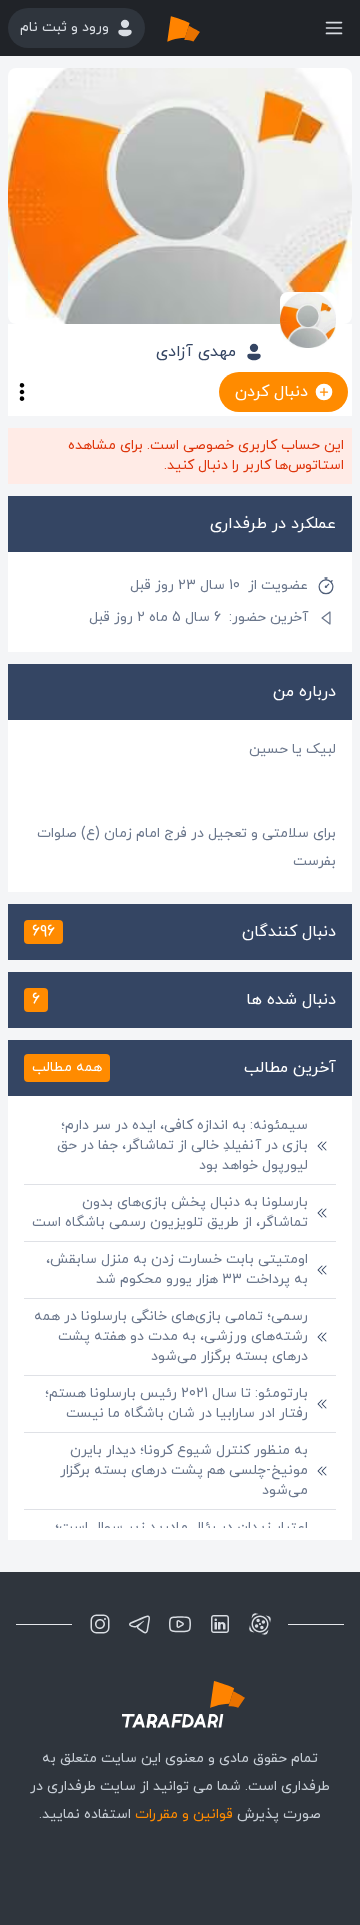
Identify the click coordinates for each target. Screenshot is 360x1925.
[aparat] (260, 1624)
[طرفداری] (204, 28)
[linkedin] (220, 1624)
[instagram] (100, 1624)
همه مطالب (67, 1067)
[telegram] (140, 1624)
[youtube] (180, 1624)
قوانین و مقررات (184, 1814)
